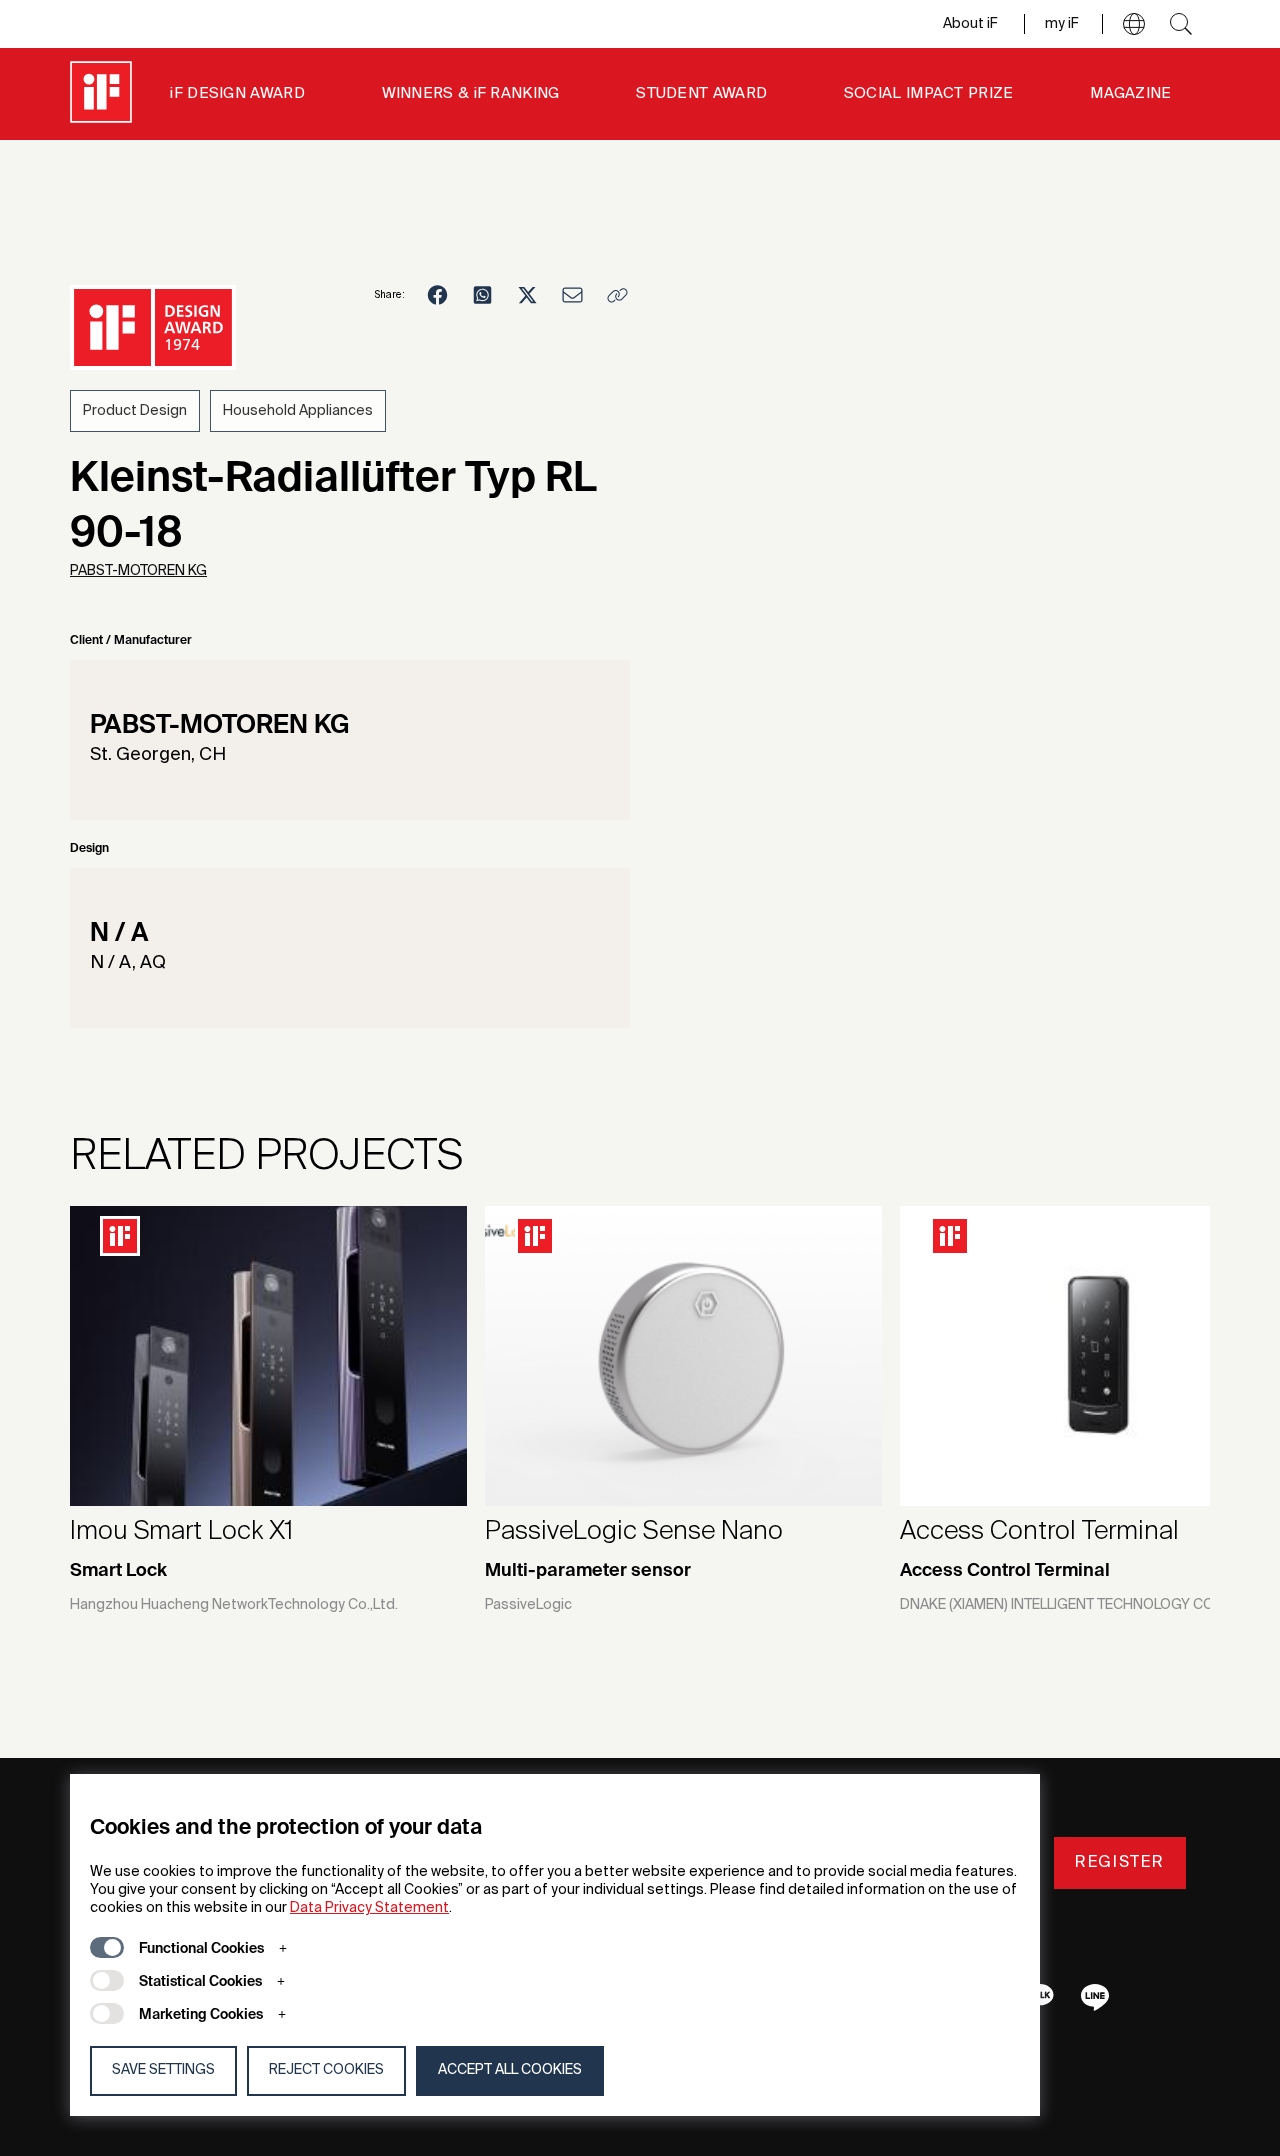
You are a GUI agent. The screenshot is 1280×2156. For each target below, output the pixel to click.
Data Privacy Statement (369, 1908)
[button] (1134, 24)
